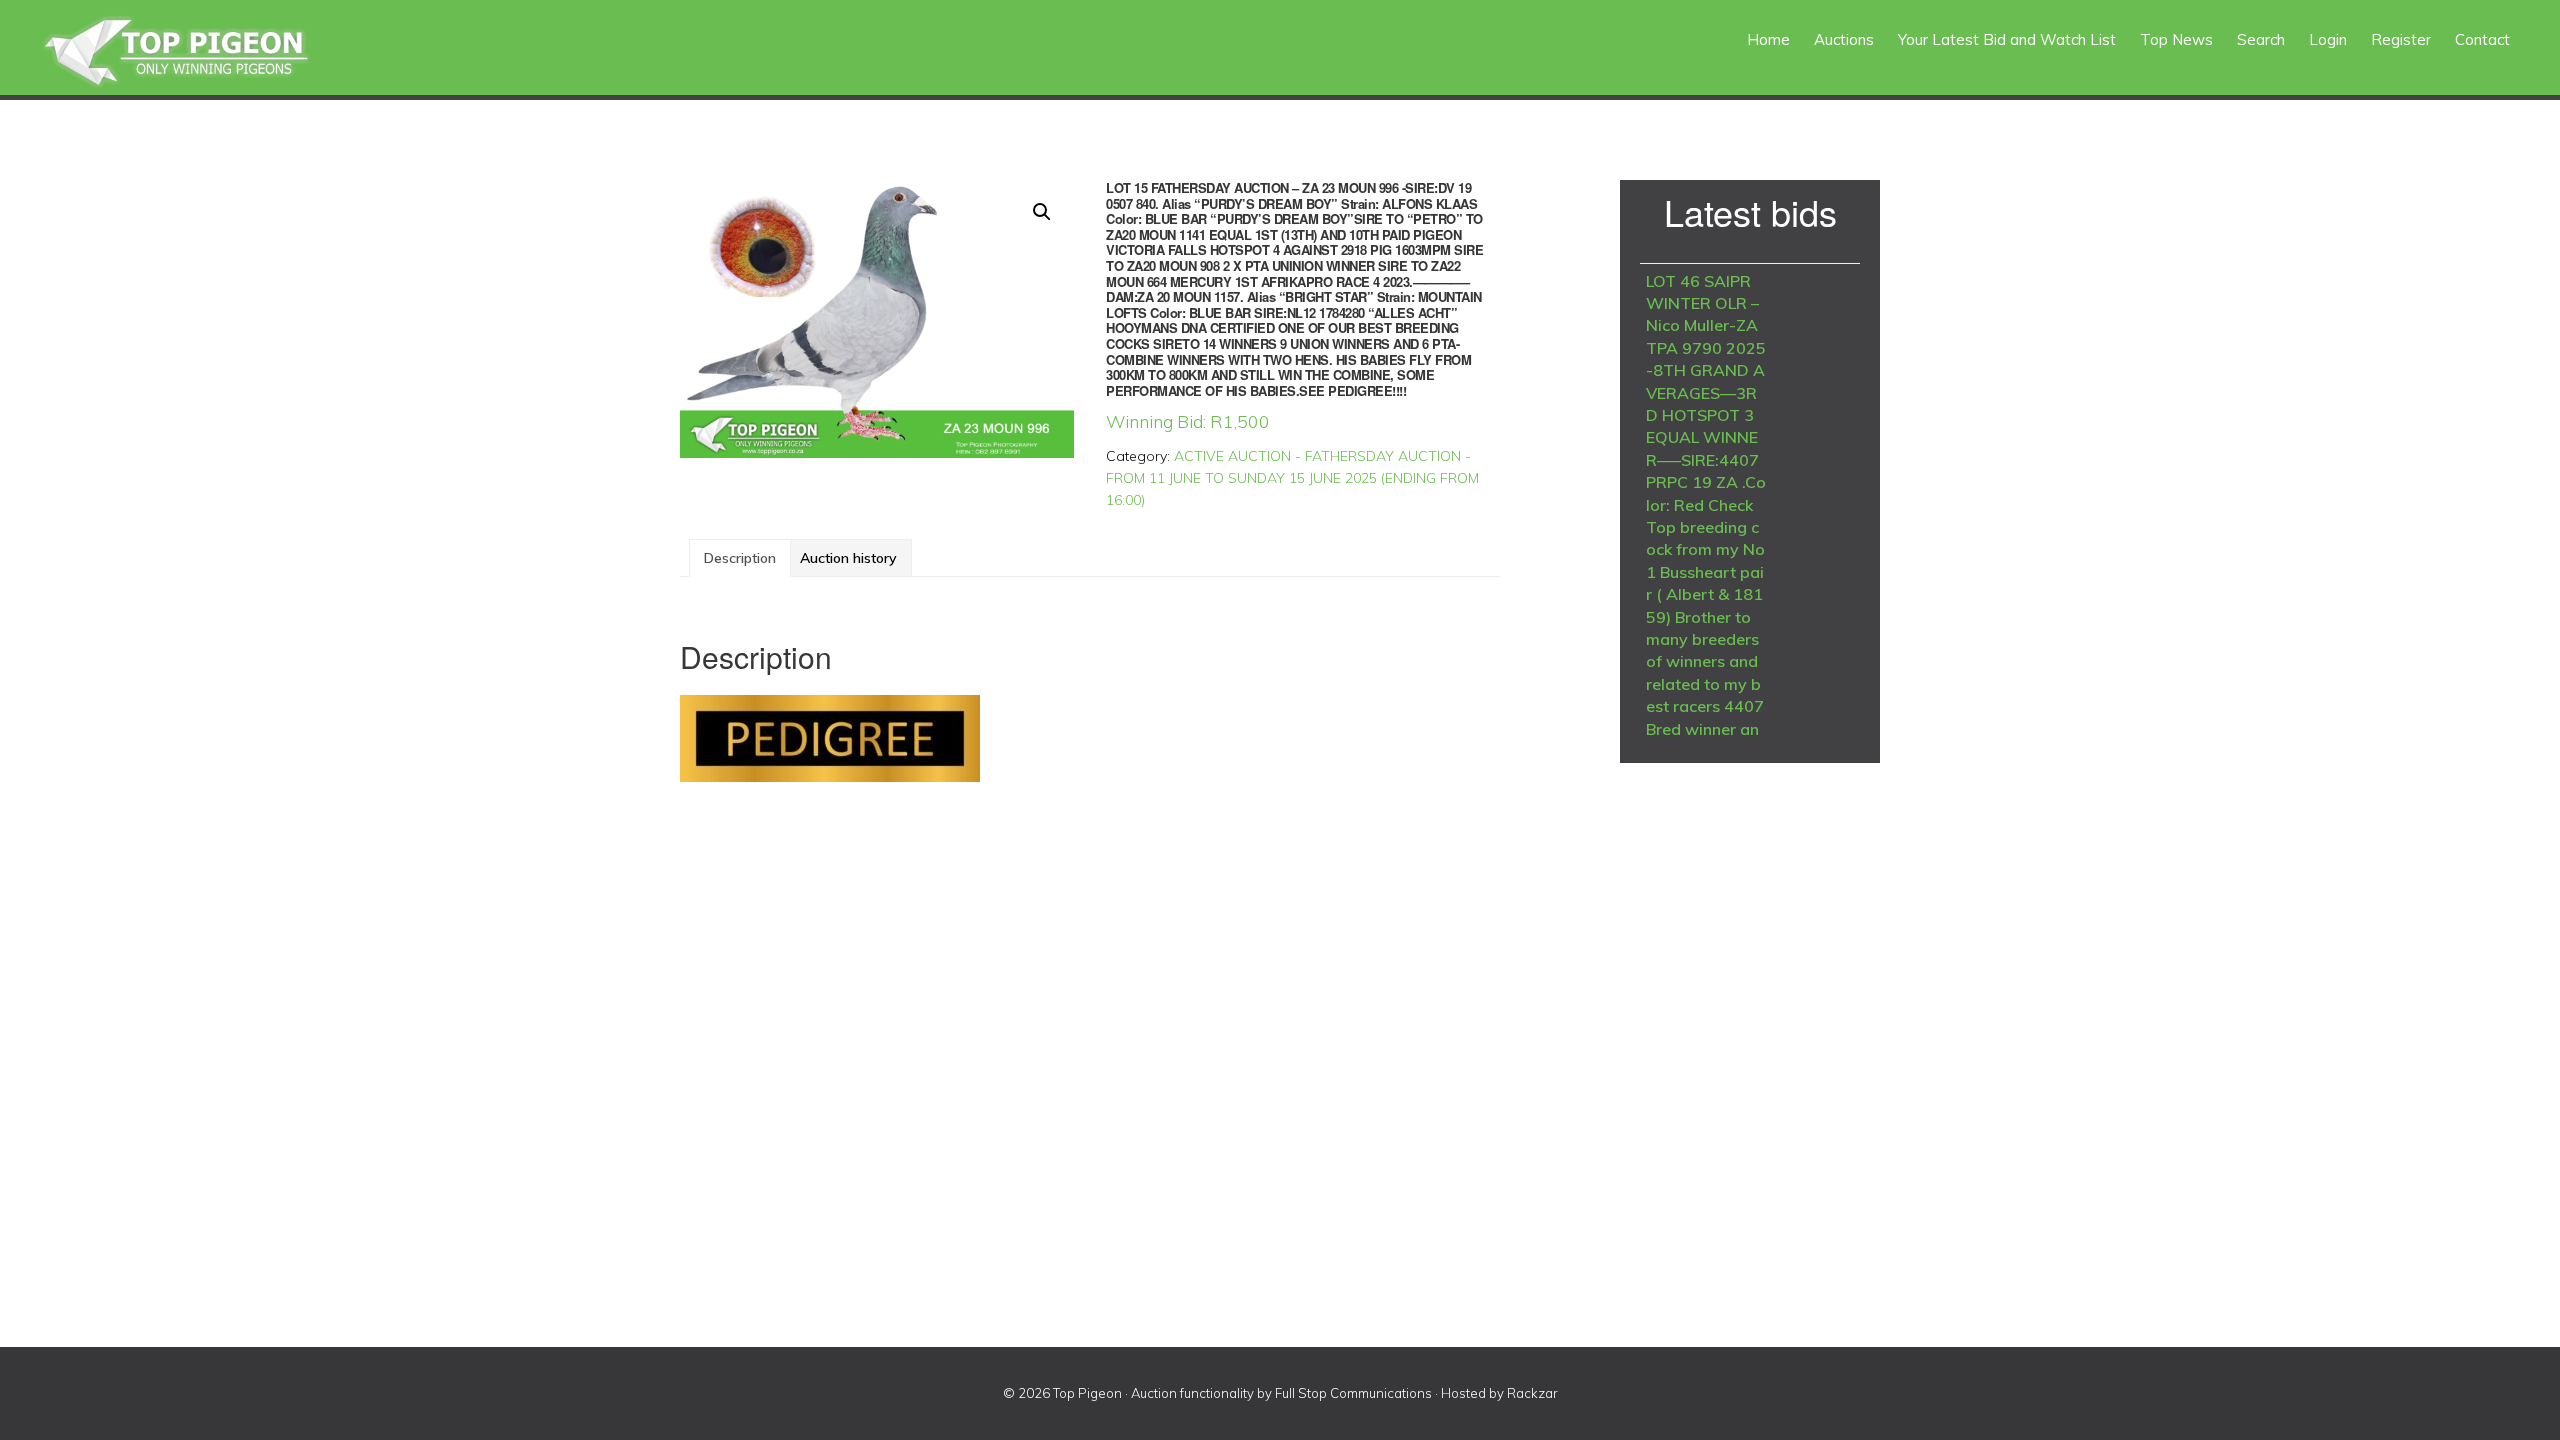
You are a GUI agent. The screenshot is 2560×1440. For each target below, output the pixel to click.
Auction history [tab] (848, 558)
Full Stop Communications (1353, 1393)
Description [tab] (740, 558)
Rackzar (1532, 1393)
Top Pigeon (200, 52)
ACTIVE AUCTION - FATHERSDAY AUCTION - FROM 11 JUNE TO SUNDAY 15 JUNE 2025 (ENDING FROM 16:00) (1292, 478)
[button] (1042, 212)
